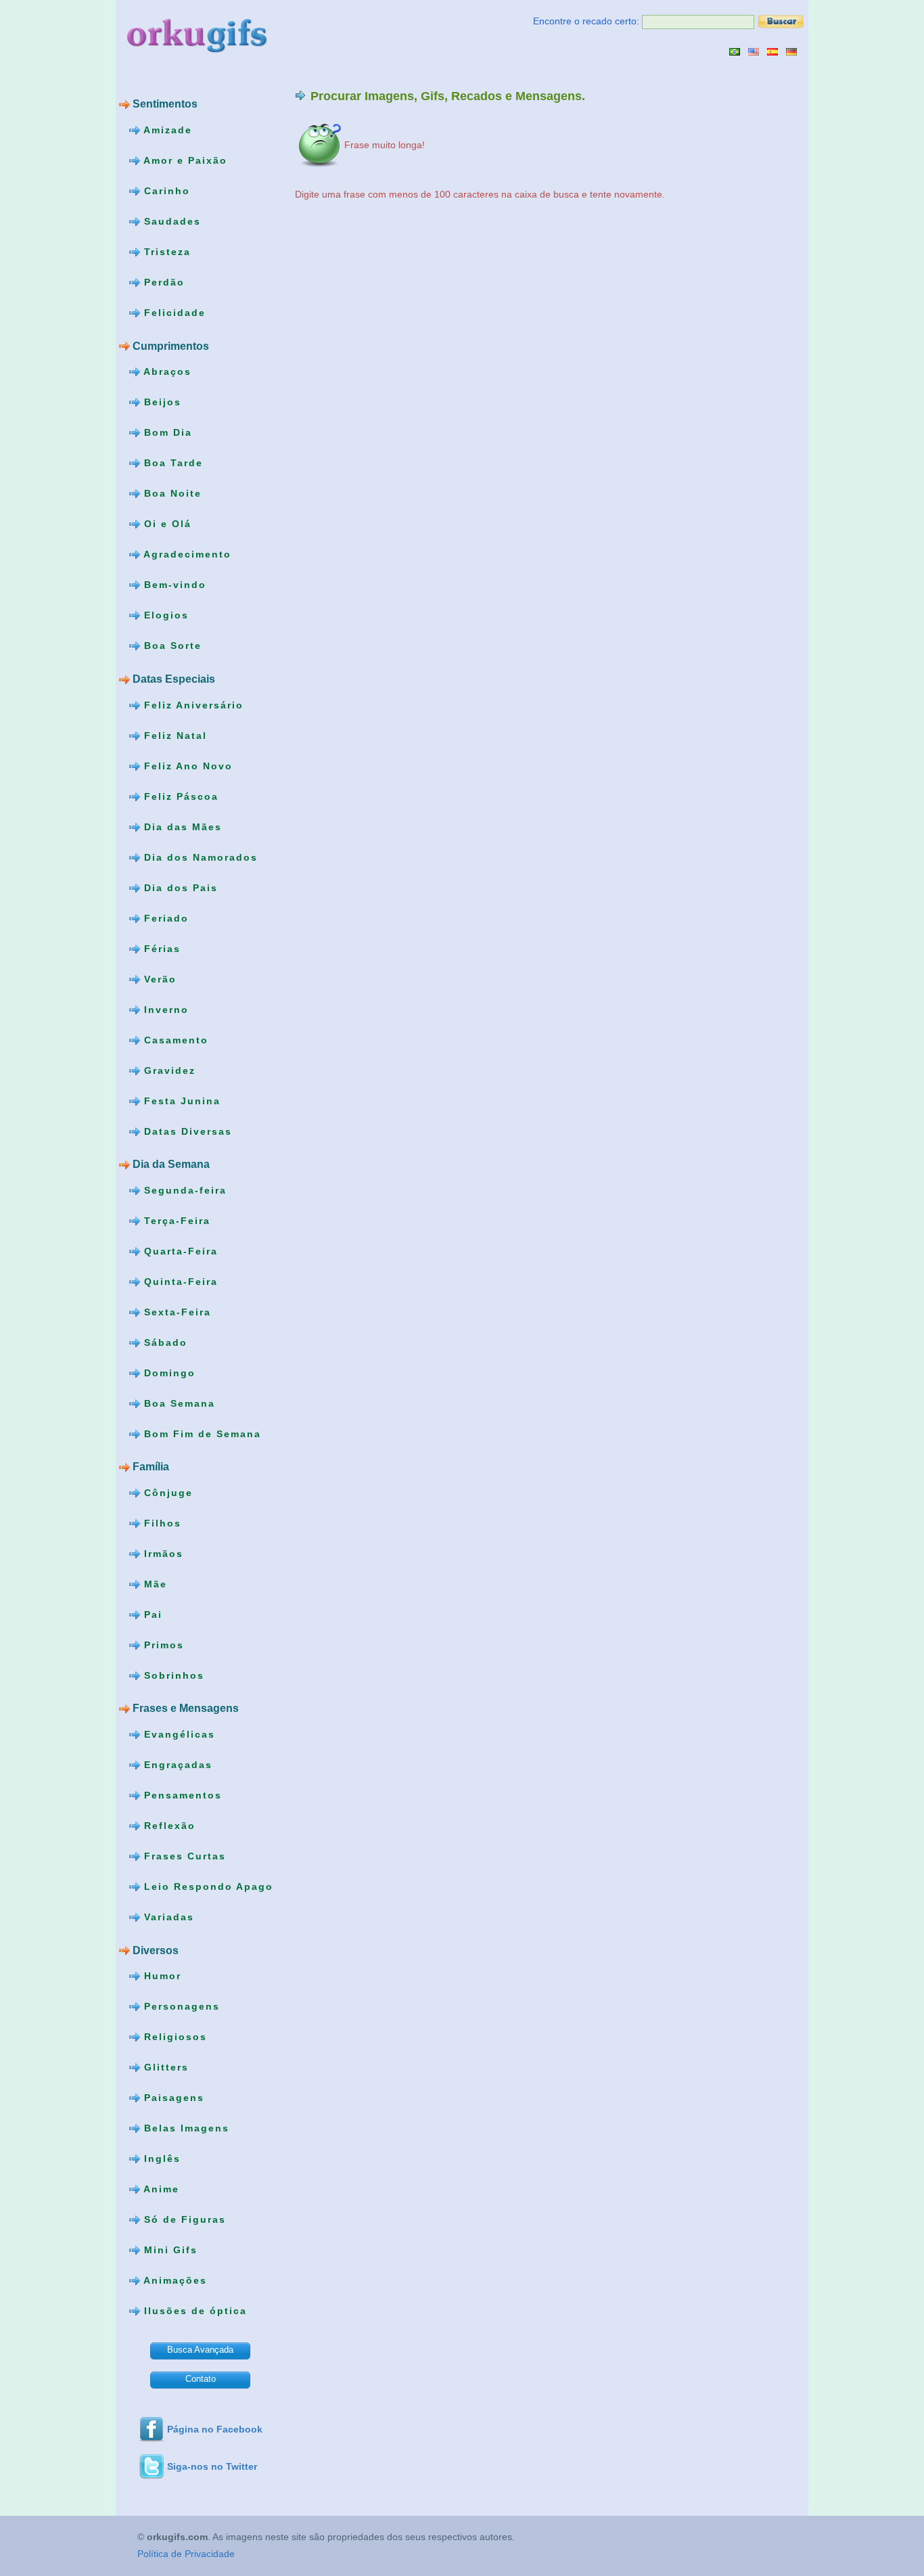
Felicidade (173, 313)
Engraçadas (176, 1765)
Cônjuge (166, 1493)
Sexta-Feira (176, 1311)
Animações (174, 2280)
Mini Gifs (169, 2250)
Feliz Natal (174, 735)
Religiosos (174, 2037)
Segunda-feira (183, 1190)
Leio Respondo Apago (207, 1886)
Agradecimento (186, 554)
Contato (201, 2379)
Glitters (164, 2067)
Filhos (161, 1523)
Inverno (164, 1009)
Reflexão (168, 1826)
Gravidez (168, 1070)
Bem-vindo (173, 585)
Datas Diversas (186, 1131)
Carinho (165, 191)
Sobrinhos (172, 1675)
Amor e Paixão (184, 160)
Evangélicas (178, 1734)
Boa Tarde (171, 463)
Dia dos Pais (179, 887)
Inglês (160, 2159)
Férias (160, 948)
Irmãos (162, 1554)
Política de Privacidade (186, 2554)
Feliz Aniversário (192, 704)
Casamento (174, 1039)
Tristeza (165, 252)
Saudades (170, 221)
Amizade (166, 130)
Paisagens (172, 2098)
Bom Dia (166, 432)
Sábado (164, 1342)
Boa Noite (171, 493)
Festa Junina (180, 1100)
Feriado (164, 918)
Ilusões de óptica (193, 2311)
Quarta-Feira (179, 1250)
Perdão (162, 282)
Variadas (167, 1917)
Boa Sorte (171, 646)
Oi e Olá (166, 524)
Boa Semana (178, 1403)
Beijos (161, 402)
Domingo (168, 1372)
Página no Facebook (215, 2429)
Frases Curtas (183, 1856)
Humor (161, 1976)
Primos (162, 1645)
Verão (158, 978)
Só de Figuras (183, 2219)
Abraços (166, 371)
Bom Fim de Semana (201, 1433)
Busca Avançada (200, 2350)
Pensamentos (181, 1795)
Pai (151, 1614)
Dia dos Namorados (199, 857)
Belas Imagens (185, 2128)
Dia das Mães (181, 826)
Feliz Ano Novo (186, 765)
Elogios (164, 615)
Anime (160, 2189)
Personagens (180, 2006)
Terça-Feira (175, 1220)
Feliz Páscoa (179, 796)
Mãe (154, 1584)
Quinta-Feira (179, 1281)
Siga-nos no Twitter (212, 2466)
